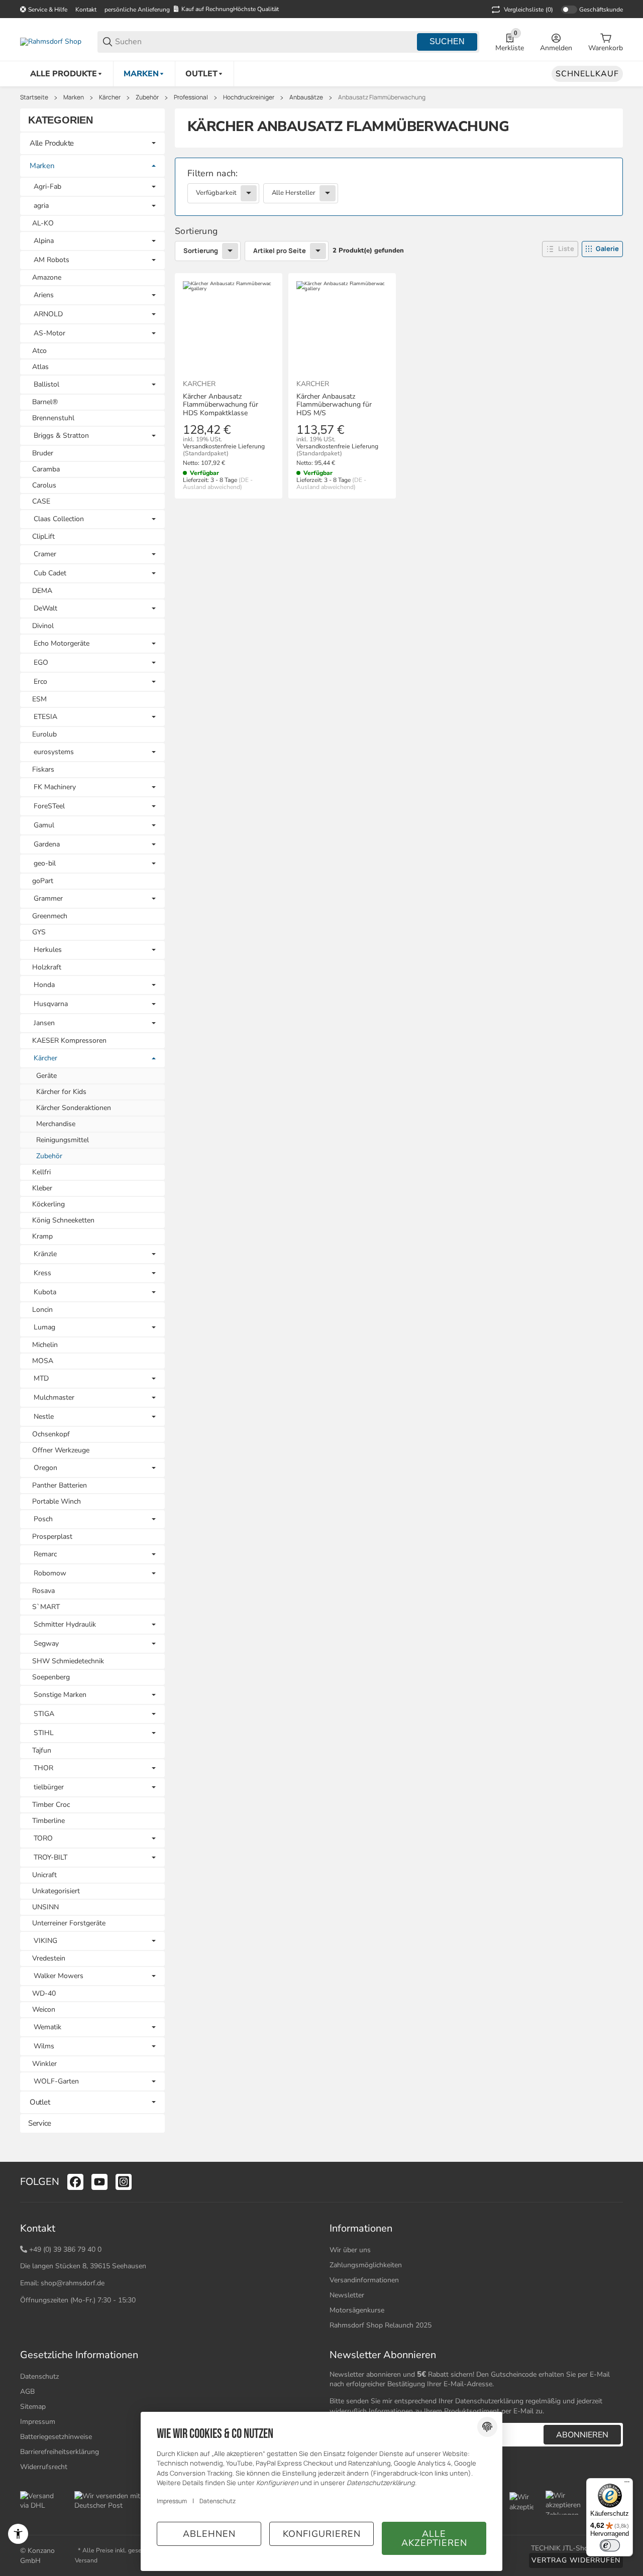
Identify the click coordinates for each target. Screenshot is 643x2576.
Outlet (40, 2102)
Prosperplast (52, 1537)
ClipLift (43, 536)
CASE (41, 501)
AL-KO (43, 223)
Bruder (43, 453)
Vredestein (49, 1958)
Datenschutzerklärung (489, 2401)
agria (41, 206)
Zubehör (147, 97)
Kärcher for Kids (61, 1092)
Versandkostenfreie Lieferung (224, 446)
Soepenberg (51, 1677)
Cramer (45, 554)
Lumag (44, 1327)
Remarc (45, 1554)
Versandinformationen (364, 2280)
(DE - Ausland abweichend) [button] (218, 483)
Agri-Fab (47, 187)
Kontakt (86, 10)
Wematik (47, 2027)
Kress (42, 1273)
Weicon (44, 2009)
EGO (41, 663)
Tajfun (42, 1750)
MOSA (43, 1361)
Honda (44, 985)
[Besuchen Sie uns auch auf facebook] (75, 2182)
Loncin (42, 1310)
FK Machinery (55, 787)
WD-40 (44, 1993)
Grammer (48, 899)
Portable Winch (57, 1501)
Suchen (447, 41)
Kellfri (41, 1172)
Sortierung (201, 251)
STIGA (44, 1714)
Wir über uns (350, 2250)
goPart (43, 881)
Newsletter (347, 2295)
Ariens (44, 295)
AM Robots (51, 260)
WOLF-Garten (56, 2081)
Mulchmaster (54, 1398)
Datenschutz (39, 2376)
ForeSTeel (49, 806)
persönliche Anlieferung (137, 10)
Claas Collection (59, 519)
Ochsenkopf (51, 1434)
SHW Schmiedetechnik (68, 1661)
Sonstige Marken (60, 1695)
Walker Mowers (59, 1976)
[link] (399, 187)
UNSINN (45, 1907)
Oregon (45, 1468)
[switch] (610, 2545)
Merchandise (56, 1124)
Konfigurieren (322, 2534)
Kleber (42, 1188)
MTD (41, 1379)
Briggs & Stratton (61, 436)
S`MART (46, 1607)
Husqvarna (51, 1004)
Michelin (45, 1345)
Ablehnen (209, 2534)
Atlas (40, 367)
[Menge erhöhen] (231, 519)
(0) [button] (528, 10)
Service (40, 2123)
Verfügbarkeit (216, 193)
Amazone (47, 277)
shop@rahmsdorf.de (73, 2283)
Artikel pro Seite (280, 251)
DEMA (42, 591)
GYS (39, 932)
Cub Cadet (50, 573)
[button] (560, 249)
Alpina (44, 241)
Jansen (44, 1023)
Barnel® (45, 402)
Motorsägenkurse (357, 2310)
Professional (191, 97)
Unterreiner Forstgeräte (69, 1923)
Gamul (44, 825)
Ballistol (46, 385)
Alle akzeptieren (434, 2538)
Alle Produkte (52, 143)
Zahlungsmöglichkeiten (366, 2265)
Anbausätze (306, 97)
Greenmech (50, 916)
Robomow (50, 1573)
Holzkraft (47, 967)
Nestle (44, 1417)
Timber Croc (51, 1805)
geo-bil (45, 864)
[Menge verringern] (195, 519)
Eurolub (44, 734)
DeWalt (45, 608)
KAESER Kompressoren (69, 1040)
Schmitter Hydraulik (65, 1625)
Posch (43, 1519)
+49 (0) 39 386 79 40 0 (65, 2249)
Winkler (44, 2064)
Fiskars (43, 769)
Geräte (46, 1076)
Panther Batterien (60, 1485)
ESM (39, 699)
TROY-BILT (50, 1858)
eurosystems (54, 752)
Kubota (45, 1292)
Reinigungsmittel (63, 1140)
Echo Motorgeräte (62, 644)
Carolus (44, 485)
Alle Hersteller (294, 193)
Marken (74, 97)
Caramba (46, 469)
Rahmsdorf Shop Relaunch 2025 (381, 2325)
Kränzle (45, 1254)
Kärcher (110, 97)
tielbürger (49, 1787)
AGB (27, 2391)
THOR (43, 1768)
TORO (43, 1838)
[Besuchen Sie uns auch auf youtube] (99, 2182)
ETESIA (45, 717)
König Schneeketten (63, 1220)
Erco (40, 682)
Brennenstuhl (53, 418)
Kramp (42, 1236)
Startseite (34, 97)
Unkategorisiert (56, 1891)
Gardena (47, 844)
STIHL (44, 1733)
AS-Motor (49, 333)
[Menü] (627, 2484)
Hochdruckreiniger (249, 97)
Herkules (48, 950)
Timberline (48, 1821)
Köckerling (48, 1204)
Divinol (43, 626)
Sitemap (33, 2407)
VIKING (45, 1941)
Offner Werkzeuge (61, 1450)
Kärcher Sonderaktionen (74, 1108)
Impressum (172, 2501)
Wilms (44, 2046)
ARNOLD (48, 314)
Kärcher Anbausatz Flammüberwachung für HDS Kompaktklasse (221, 405)
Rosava (43, 1591)
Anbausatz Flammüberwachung (382, 97)
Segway (46, 1644)
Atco (39, 351)
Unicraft (44, 1875)
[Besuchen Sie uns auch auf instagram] (124, 2182)
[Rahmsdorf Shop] (51, 41)
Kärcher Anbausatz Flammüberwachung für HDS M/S (334, 405)
